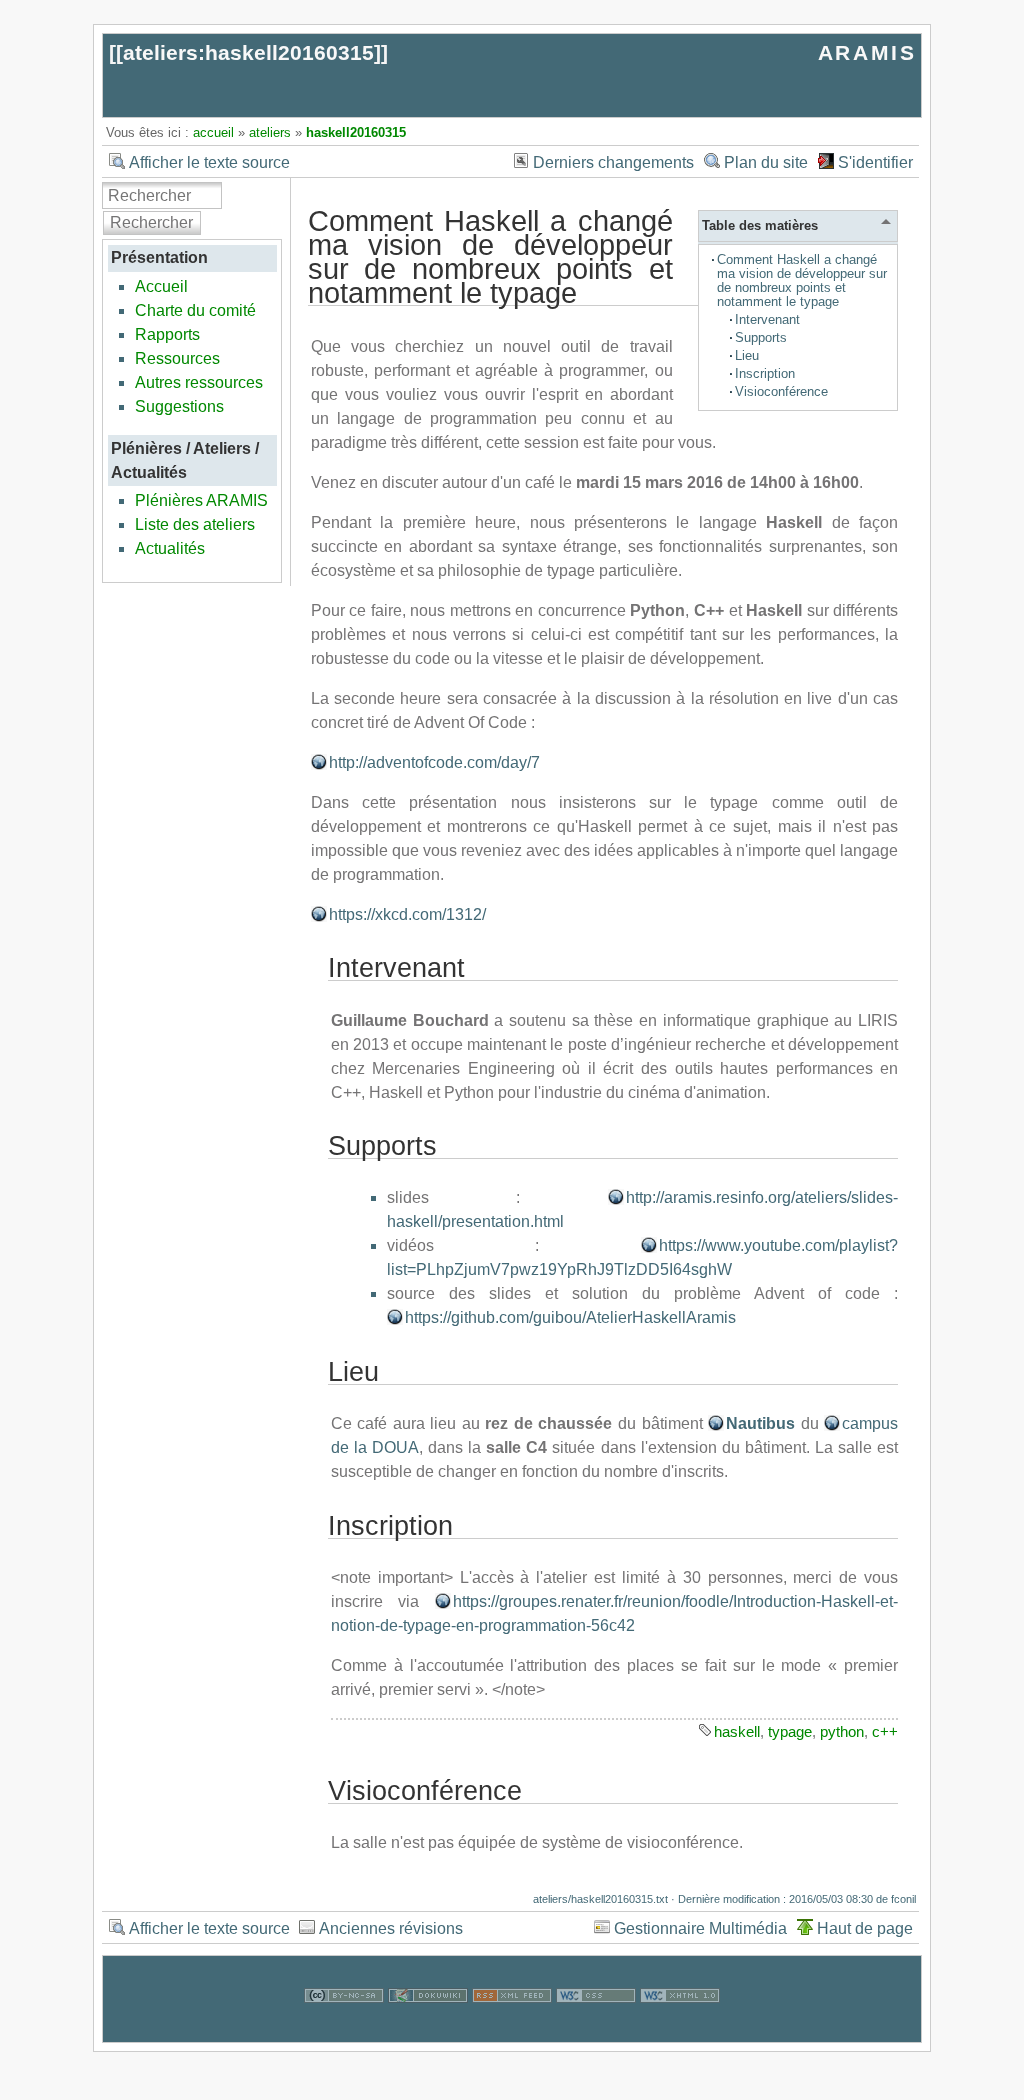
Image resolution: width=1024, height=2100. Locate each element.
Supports (761, 337)
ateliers (270, 132)
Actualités (170, 548)
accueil (213, 132)
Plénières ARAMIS (201, 500)
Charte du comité (195, 310)
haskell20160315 (356, 132)
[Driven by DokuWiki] (428, 2029)
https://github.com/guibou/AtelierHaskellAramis (570, 1317)
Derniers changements (613, 162)
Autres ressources (199, 382)
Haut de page (865, 1928)
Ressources (177, 358)
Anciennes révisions (391, 1928)
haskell (737, 1731)
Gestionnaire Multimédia (700, 1928)
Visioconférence (781, 391)
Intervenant (767, 319)
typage (790, 1731)
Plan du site (766, 162)
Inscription (765, 373)
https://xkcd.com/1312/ (407, 914)
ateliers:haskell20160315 (248, 52)
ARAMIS (867, 52)
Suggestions (179, 406)
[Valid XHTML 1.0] (680, 2029)
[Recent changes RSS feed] (512, 2029)
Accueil (161, 286)
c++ (885, 1731)
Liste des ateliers (195, 524)
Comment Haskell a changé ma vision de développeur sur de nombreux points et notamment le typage (802, 280)
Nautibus (760, 1423)
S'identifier (875, 162)
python (842, 1731)
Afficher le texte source (209, 162)
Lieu (747, 355)
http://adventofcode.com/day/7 (434, 762)
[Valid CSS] (596, 2029)
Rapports (167, 334)
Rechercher (151, 222)
